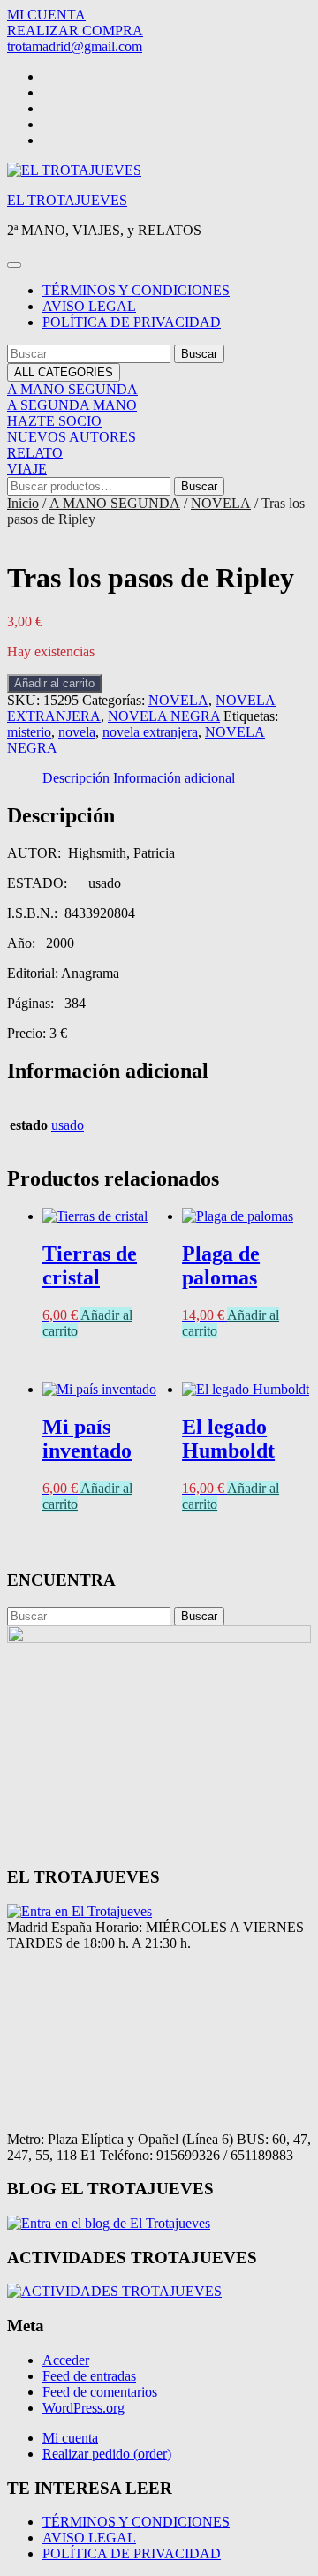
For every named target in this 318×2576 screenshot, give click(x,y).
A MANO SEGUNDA (72, 389)
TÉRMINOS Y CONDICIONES (136, 290)
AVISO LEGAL (89, 306)
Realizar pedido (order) (107, 2454)
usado (68, 1125)
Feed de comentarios (100, 2392)
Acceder (66, 2360)
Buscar (199, 486)
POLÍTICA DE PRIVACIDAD (132, 322)
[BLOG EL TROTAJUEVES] (109, 2223)
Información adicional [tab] (174, 778)
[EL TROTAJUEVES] (79, 1911)
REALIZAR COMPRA (75, 30)
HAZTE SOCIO (54, 421)
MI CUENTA (46, 15)
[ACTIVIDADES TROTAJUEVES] (114, 2291)
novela (77, 732)
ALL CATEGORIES (64, 372)
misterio (29, 732)
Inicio (23, 503)
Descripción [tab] (76, 778)
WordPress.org (83, 2408)
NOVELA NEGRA (164, 716)
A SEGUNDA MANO (72, 405)
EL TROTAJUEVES (67, 200)
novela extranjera (150, 732)
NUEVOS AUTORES (72, 437)
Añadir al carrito (54, 683)
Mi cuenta (70, 2438)
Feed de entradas (89, 2376)
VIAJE (27, 469)
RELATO (35, 453)
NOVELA (221, 503)
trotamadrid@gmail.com (75, 46)
